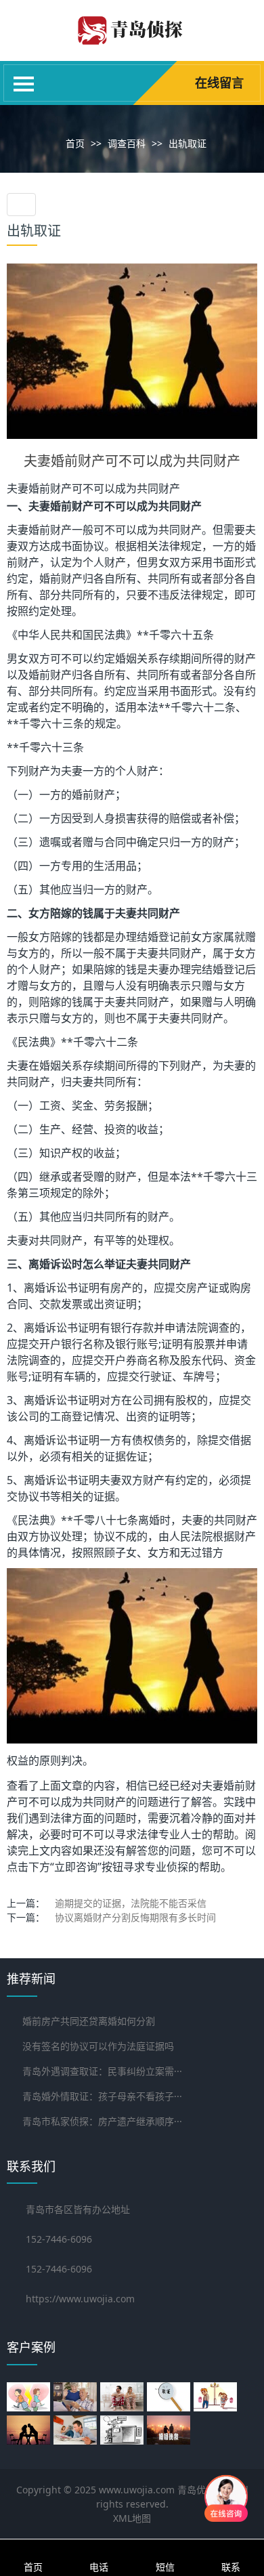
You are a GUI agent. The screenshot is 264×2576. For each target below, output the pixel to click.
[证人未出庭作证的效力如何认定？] (124, 2397)
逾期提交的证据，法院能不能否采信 (131, 1903)
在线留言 (219, 83)
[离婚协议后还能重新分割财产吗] (77, 2397)
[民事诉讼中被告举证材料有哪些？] (170, 2397)
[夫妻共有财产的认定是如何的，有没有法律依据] (217, 2397)
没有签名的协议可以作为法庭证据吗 (98, 2046)
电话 (99, 2567)
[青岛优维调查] (132, 40)
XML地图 (132, 2518)
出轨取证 (188, 143)
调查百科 (127, 143)
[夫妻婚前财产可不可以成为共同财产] (132, 350)
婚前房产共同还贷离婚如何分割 (89, 2021)
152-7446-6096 (59, 2269)
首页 (75, 143)
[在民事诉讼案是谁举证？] (30, 2430)
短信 (165, 2567)
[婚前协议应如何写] (77, 2430)
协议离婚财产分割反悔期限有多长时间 (135, 1917)
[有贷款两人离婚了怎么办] (170, 2430)
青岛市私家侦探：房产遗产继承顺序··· (102, 2121)
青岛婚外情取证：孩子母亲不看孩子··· (102, 2096)
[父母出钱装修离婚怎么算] (30, 2397)
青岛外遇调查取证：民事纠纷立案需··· (102, 2071)
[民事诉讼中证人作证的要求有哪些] (124, 2430)
